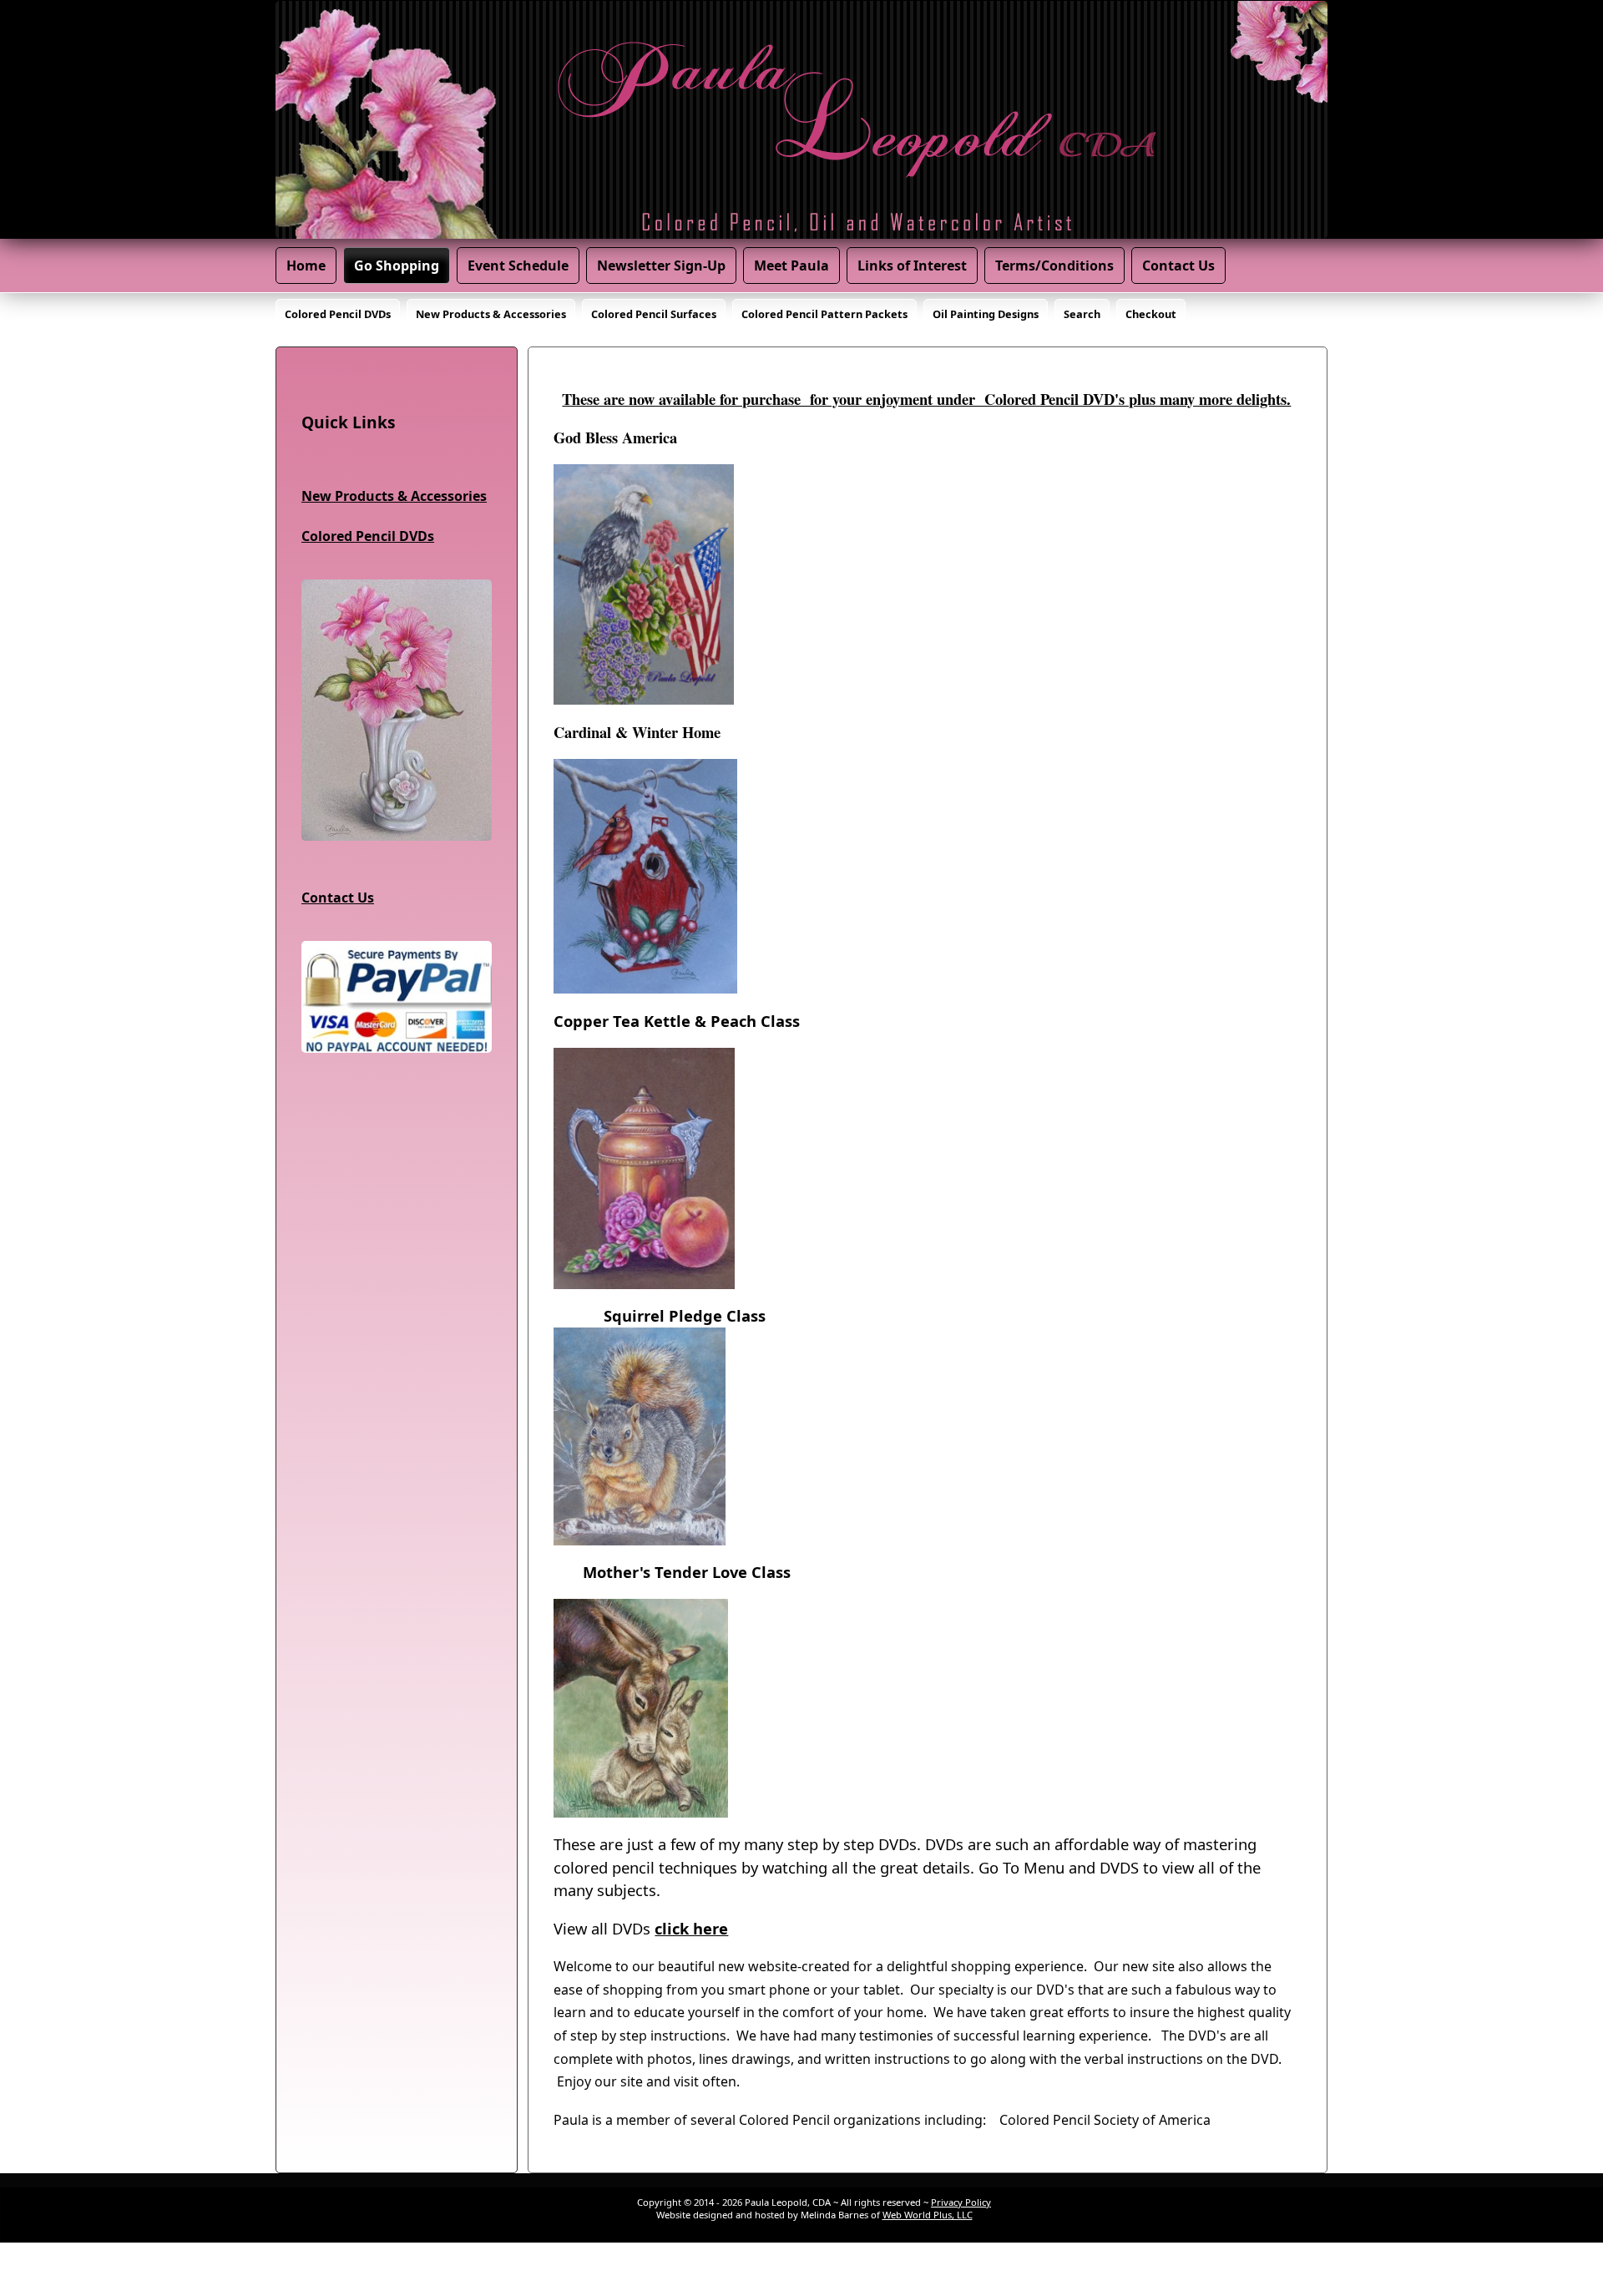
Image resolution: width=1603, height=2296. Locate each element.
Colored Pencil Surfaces (654, 314)
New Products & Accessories (491, 314)
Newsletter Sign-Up (661, 266)
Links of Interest (912, 266)
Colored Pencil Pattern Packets (824, 314)
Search (1082, 314)
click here (691, 1928)
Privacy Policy (961, 2202)
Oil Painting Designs (986, 314)
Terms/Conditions (1054, 266)
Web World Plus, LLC (928, 2215)
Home (306, 266)
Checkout (1151, 314)
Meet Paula (791, 266)
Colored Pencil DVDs (338, 314)
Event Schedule (518, 266)
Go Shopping (397, 266)
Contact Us (1178, 266)
